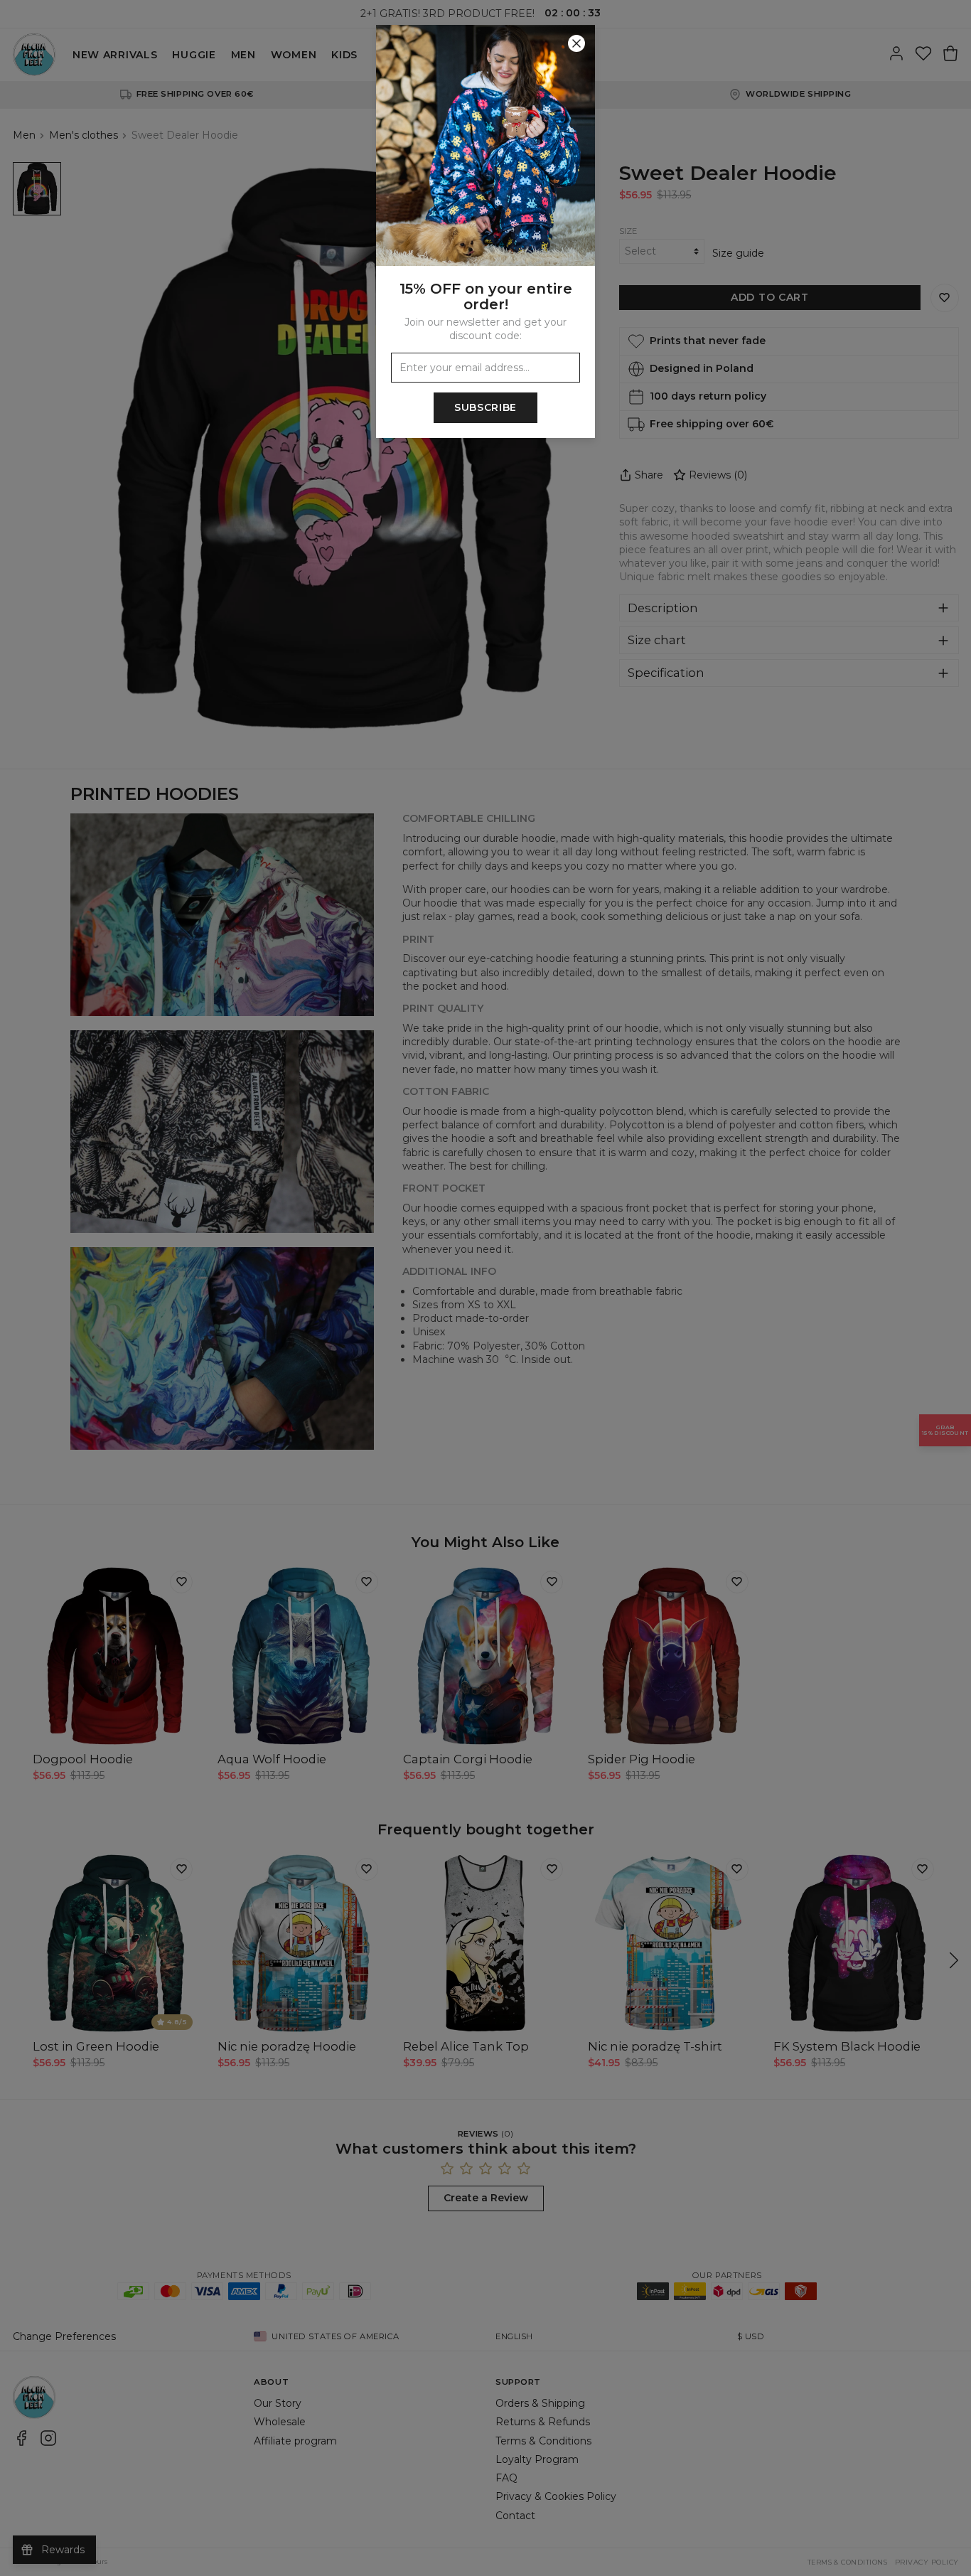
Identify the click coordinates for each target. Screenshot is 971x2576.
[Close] (576, 43)
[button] (485, 1288)
